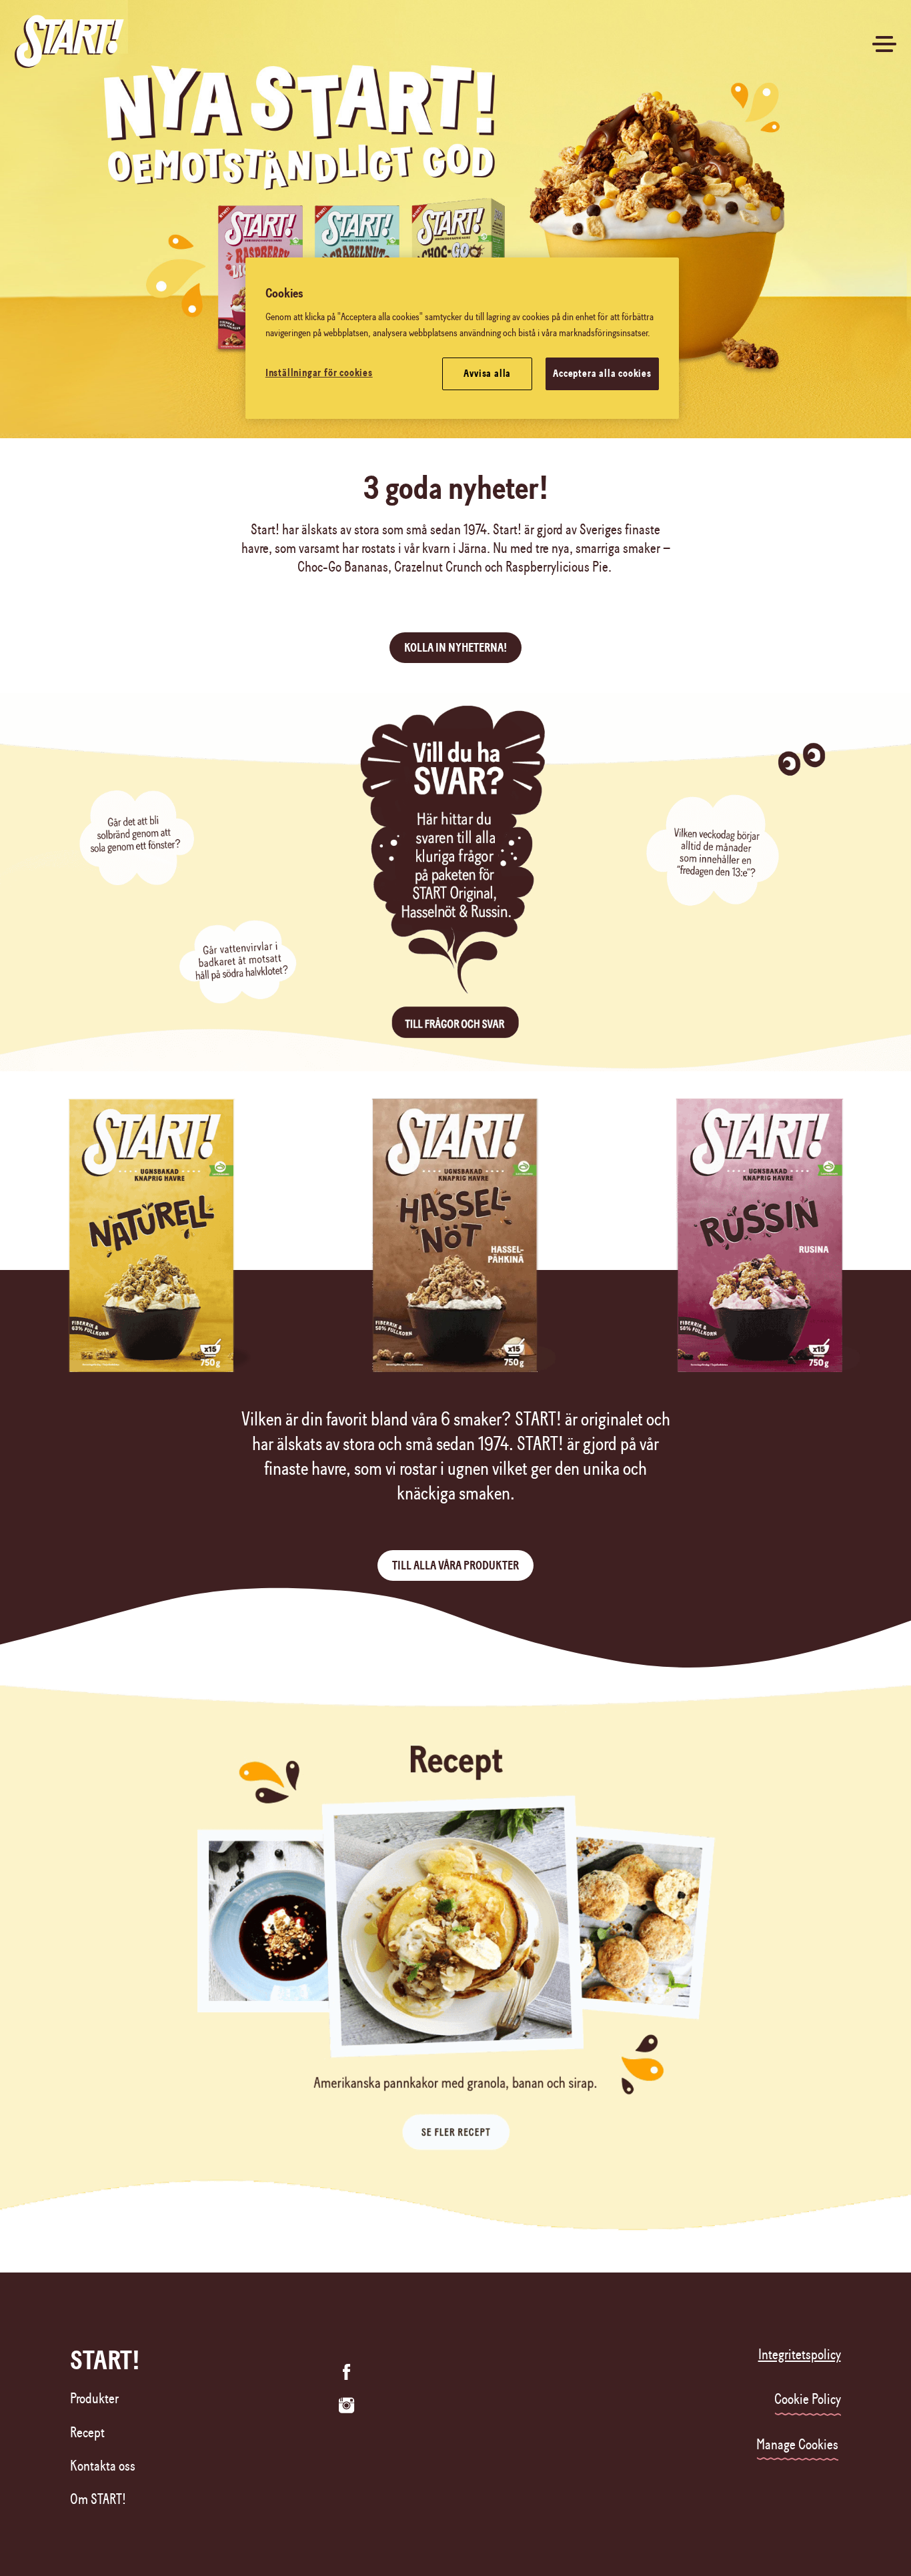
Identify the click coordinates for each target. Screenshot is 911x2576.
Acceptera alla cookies (602, 374)
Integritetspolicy (800, 2355)
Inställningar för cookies (319, 373)
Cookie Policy (808, 2399)
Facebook (347, 2372)
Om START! (98, 2499)
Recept (87, 2433)
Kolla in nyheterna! (455, 648)
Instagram (347, 2405)
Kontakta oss (103, 2466)
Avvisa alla (487, 374)
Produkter (94, 2399)
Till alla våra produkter (455, 1565)
